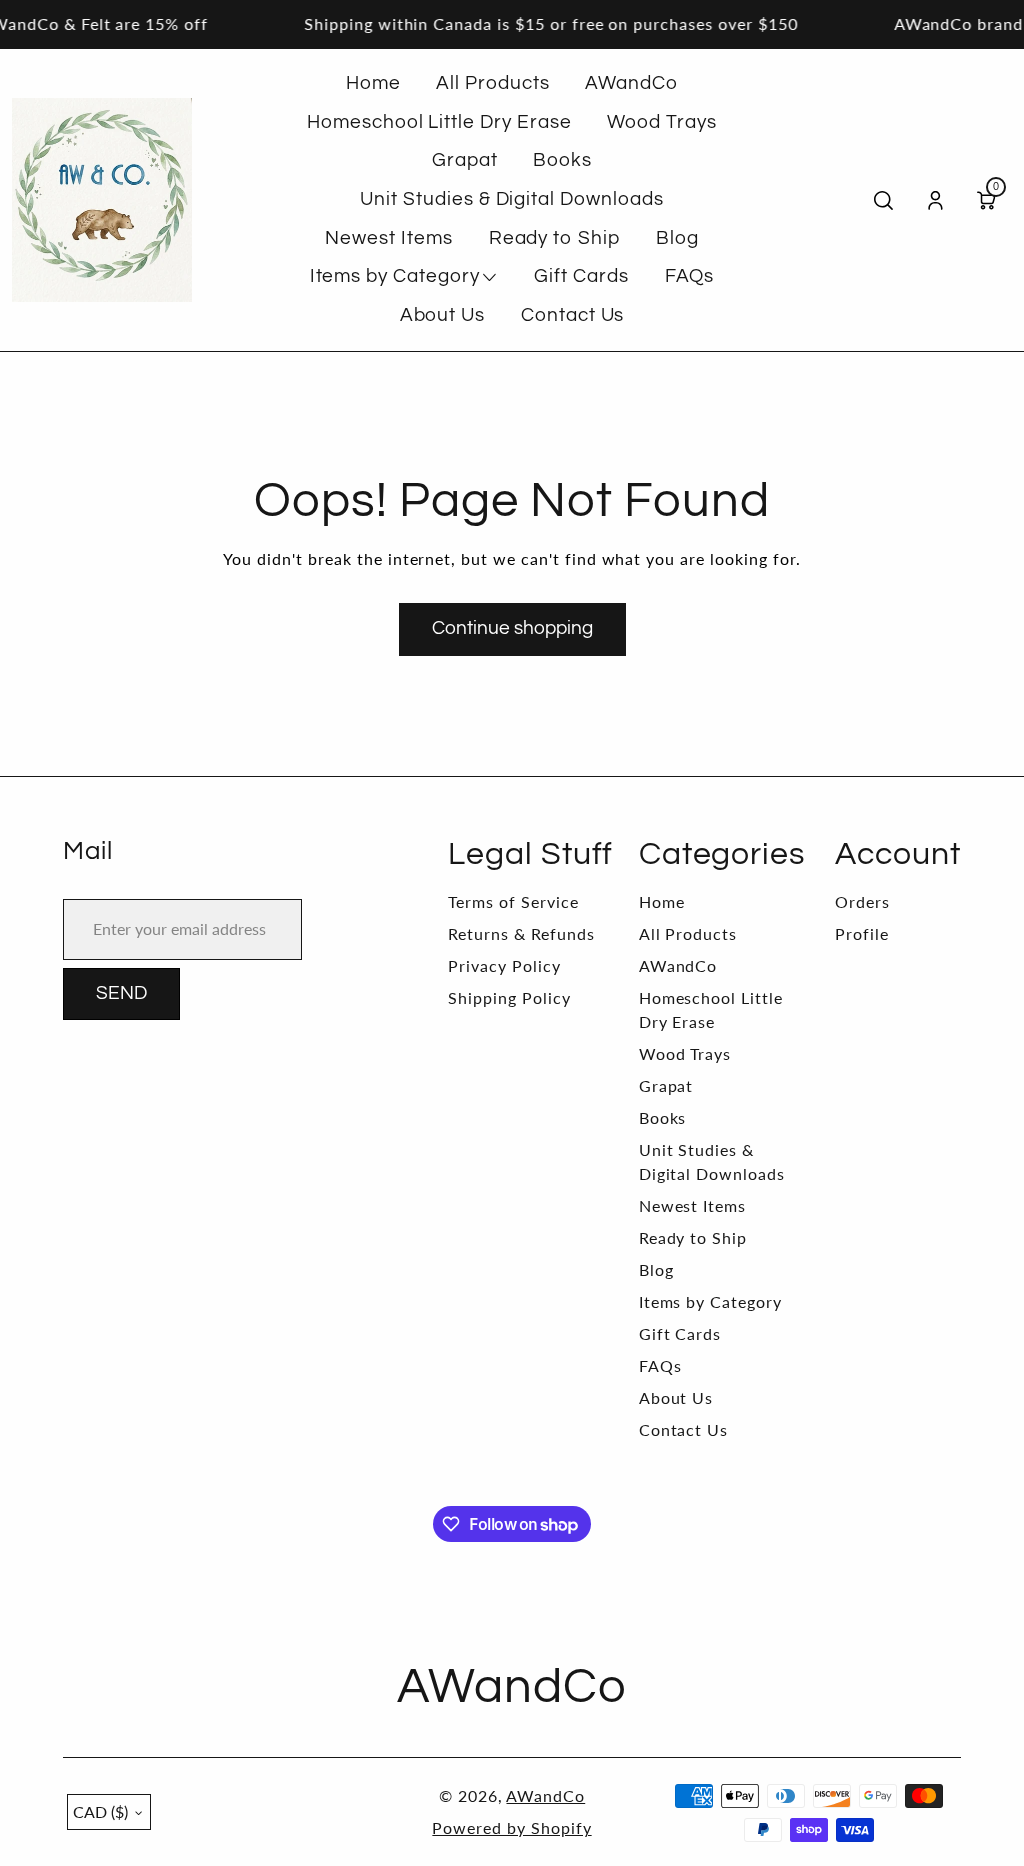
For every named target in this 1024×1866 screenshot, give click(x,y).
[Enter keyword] (883, 200)
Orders (862, 901)
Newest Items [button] (389, 238)
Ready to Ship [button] (554, 238)
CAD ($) (100, 1811)
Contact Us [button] (573, 315)
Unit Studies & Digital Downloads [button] (512, 199)
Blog (656, 1269)
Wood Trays (685, 1053)
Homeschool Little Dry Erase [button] (439, 122)
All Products (688, 933)
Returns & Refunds (521, 933)
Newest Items (693, 1205)
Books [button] (562, 160)
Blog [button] (677, 238)
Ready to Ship (693, 1237)
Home (662, 901)
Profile (862, 933)
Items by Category (710, 1301)
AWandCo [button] (631, 83)
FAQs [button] (690, 276)
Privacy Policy (504, 965)
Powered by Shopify (511, 1827)
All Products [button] (493, 83)
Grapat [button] (465, 160)
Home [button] (373, 83)
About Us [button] (443, 315)
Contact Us (684, 1429)
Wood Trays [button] (662, 122)
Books (663, 1117)
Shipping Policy (509, 997)
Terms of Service (513, 901)
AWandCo (678, 965)
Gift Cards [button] (581, 276)
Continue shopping (512, 628)
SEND (121, 993)
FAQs (660, 1365)
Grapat (666, 1085)
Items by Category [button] (395, 276)
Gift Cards (680, 1333)
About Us (676, 1397)
